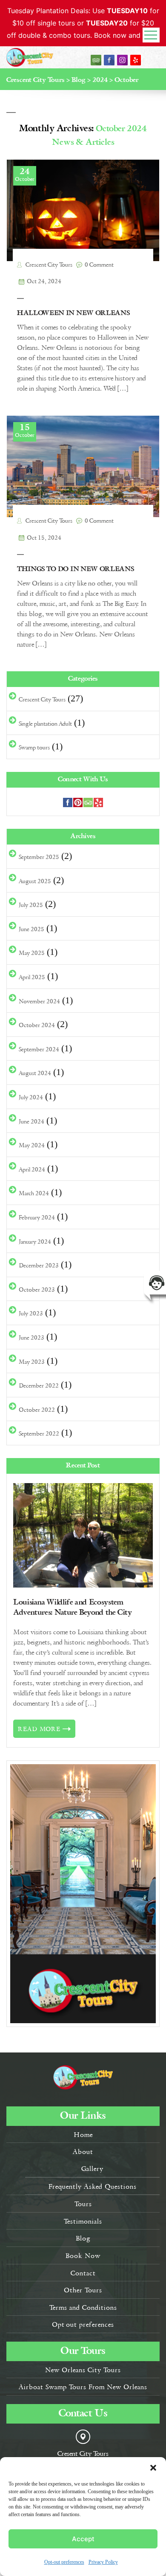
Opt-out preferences (64, 2562)
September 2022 (39, 1433)
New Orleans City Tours (83, 2370)
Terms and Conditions (83, 2307)
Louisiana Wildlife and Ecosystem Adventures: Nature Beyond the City (73, 1607)
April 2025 (32, 977)
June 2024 (31, 1121)
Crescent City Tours (48, 265)
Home (83, 2134)
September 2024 (39, 1049)
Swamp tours (34, 747)
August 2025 (35, 881)
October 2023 (37, 1289)
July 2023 (31, 1313)
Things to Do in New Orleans (75, 569)
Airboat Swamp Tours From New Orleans (83, 2387)
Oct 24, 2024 (44, 282)
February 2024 (37, 1217)
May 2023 (32, 1362)
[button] (153, 2468)
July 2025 (31, 905)
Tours (83, 2204)
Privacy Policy (103, 2562)
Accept (83, 2539)
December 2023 (39, 1265)
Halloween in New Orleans (73, 313)
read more (39, 1729)
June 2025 (31, 929)
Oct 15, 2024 (44, 538)
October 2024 (37, 1025)
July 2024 (31, 1097)
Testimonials (83, 2221)
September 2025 (39, 857)
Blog (83, 2238)
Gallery (92, 2168)
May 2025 (32, 953)
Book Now (83, 2255)
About (83, 2151)
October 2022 (37, 1410)
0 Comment (99, 265)
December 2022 (39, 1385)
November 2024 (39, 1001)
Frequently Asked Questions (93, 2186)
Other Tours (83, 2290)
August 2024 (35, 1073)
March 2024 (34, 1193)
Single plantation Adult (45, 724)
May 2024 (32, 1145)
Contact (83, 2273)
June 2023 (31, 1337)
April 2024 (32, 1169)
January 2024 (35, 1242)
